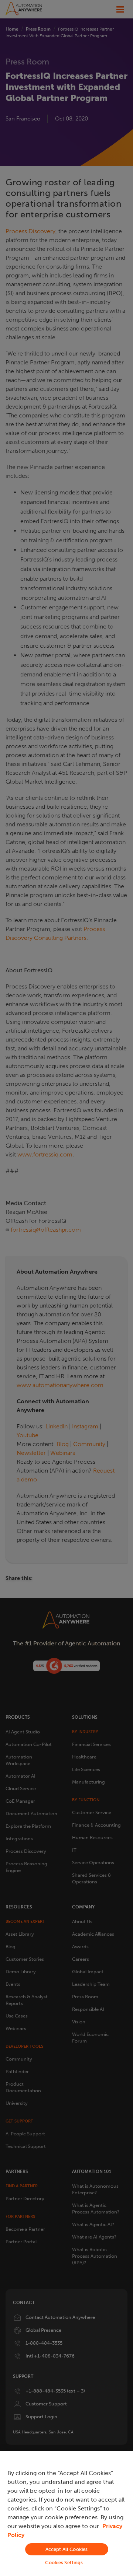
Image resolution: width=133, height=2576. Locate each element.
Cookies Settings (64, 2563)
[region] (66, 2514)
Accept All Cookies (66, 2549)
